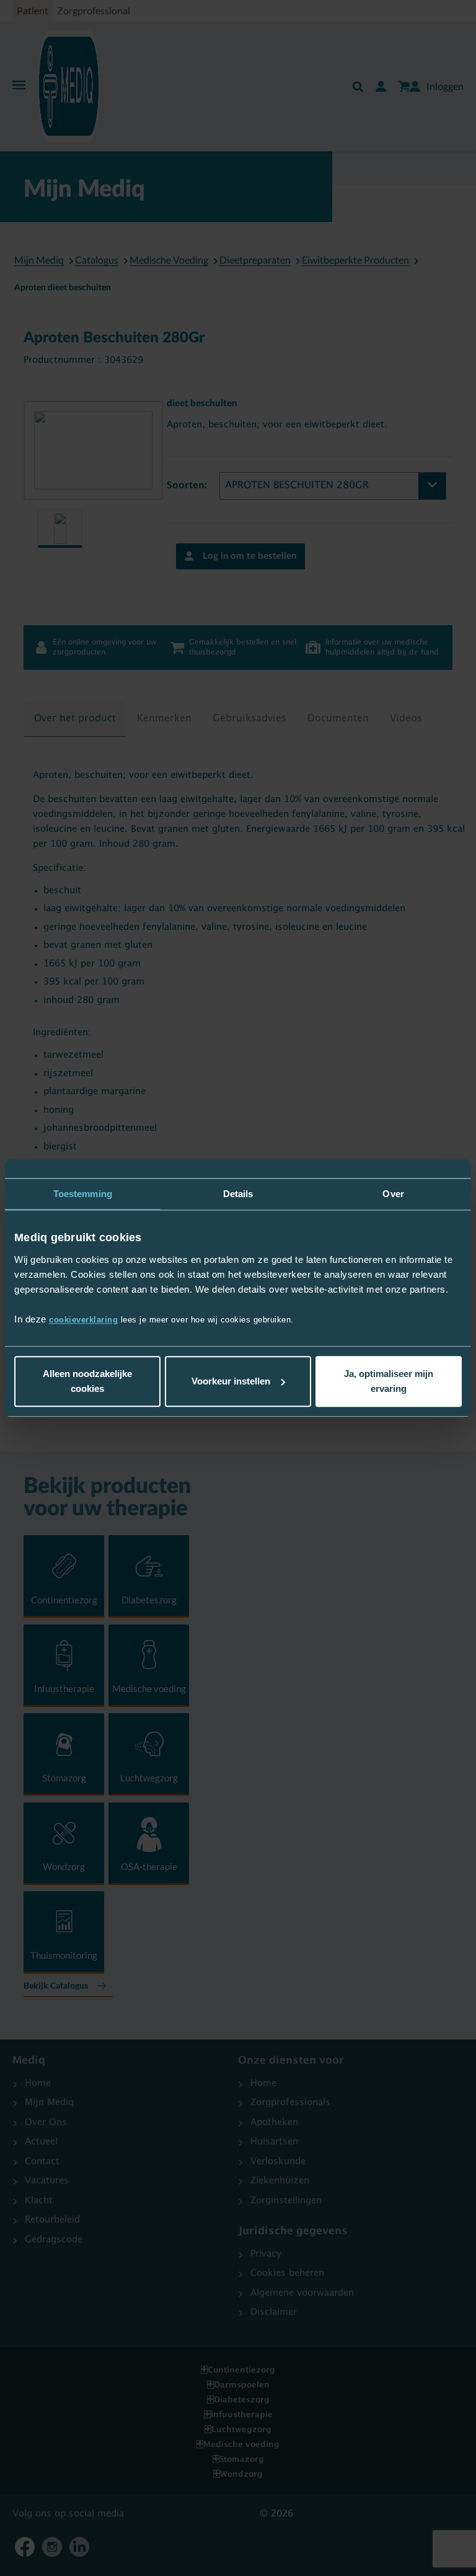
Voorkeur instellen (231, 1381)
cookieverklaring (83, 1320)
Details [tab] (238, 1194)
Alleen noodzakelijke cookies (87, 1381)
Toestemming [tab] (83, 1194)
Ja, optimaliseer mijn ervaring (389, 1381)
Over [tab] (393, 1194)
